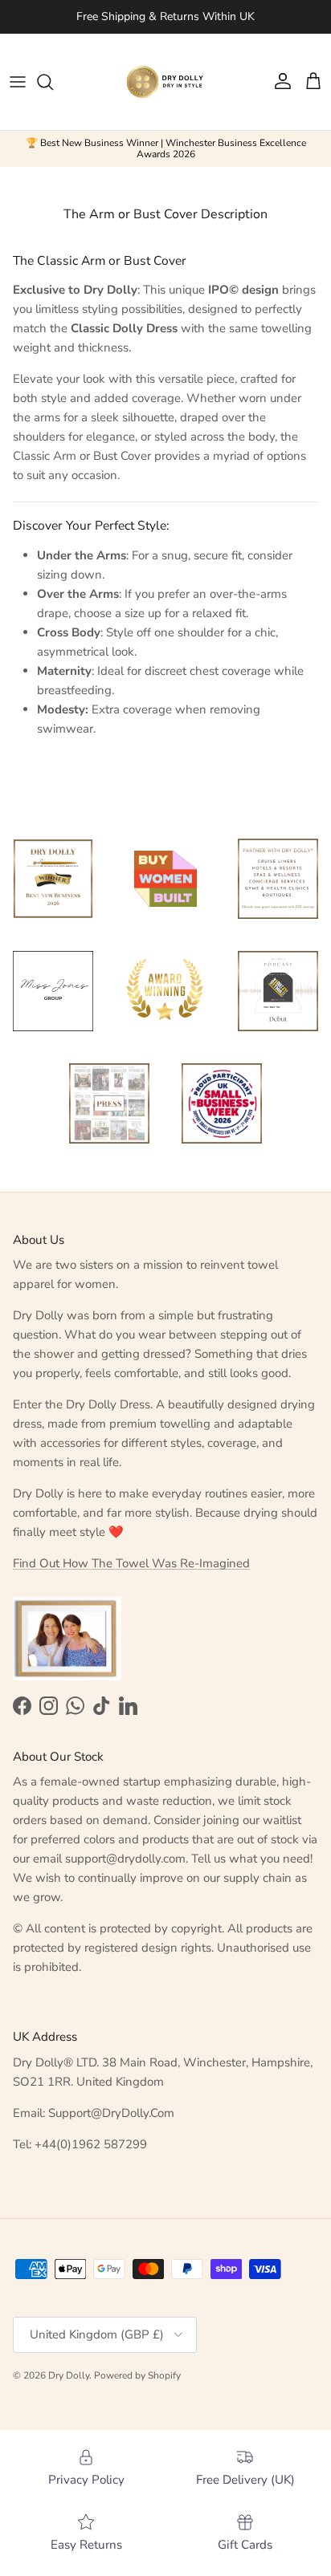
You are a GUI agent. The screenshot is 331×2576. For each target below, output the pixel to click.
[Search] (53, 82)
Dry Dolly (69, 2375)
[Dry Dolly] (165, 82)
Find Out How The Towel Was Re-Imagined (131, 1563)
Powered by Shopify (137, 2375)
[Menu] (18, 82)
